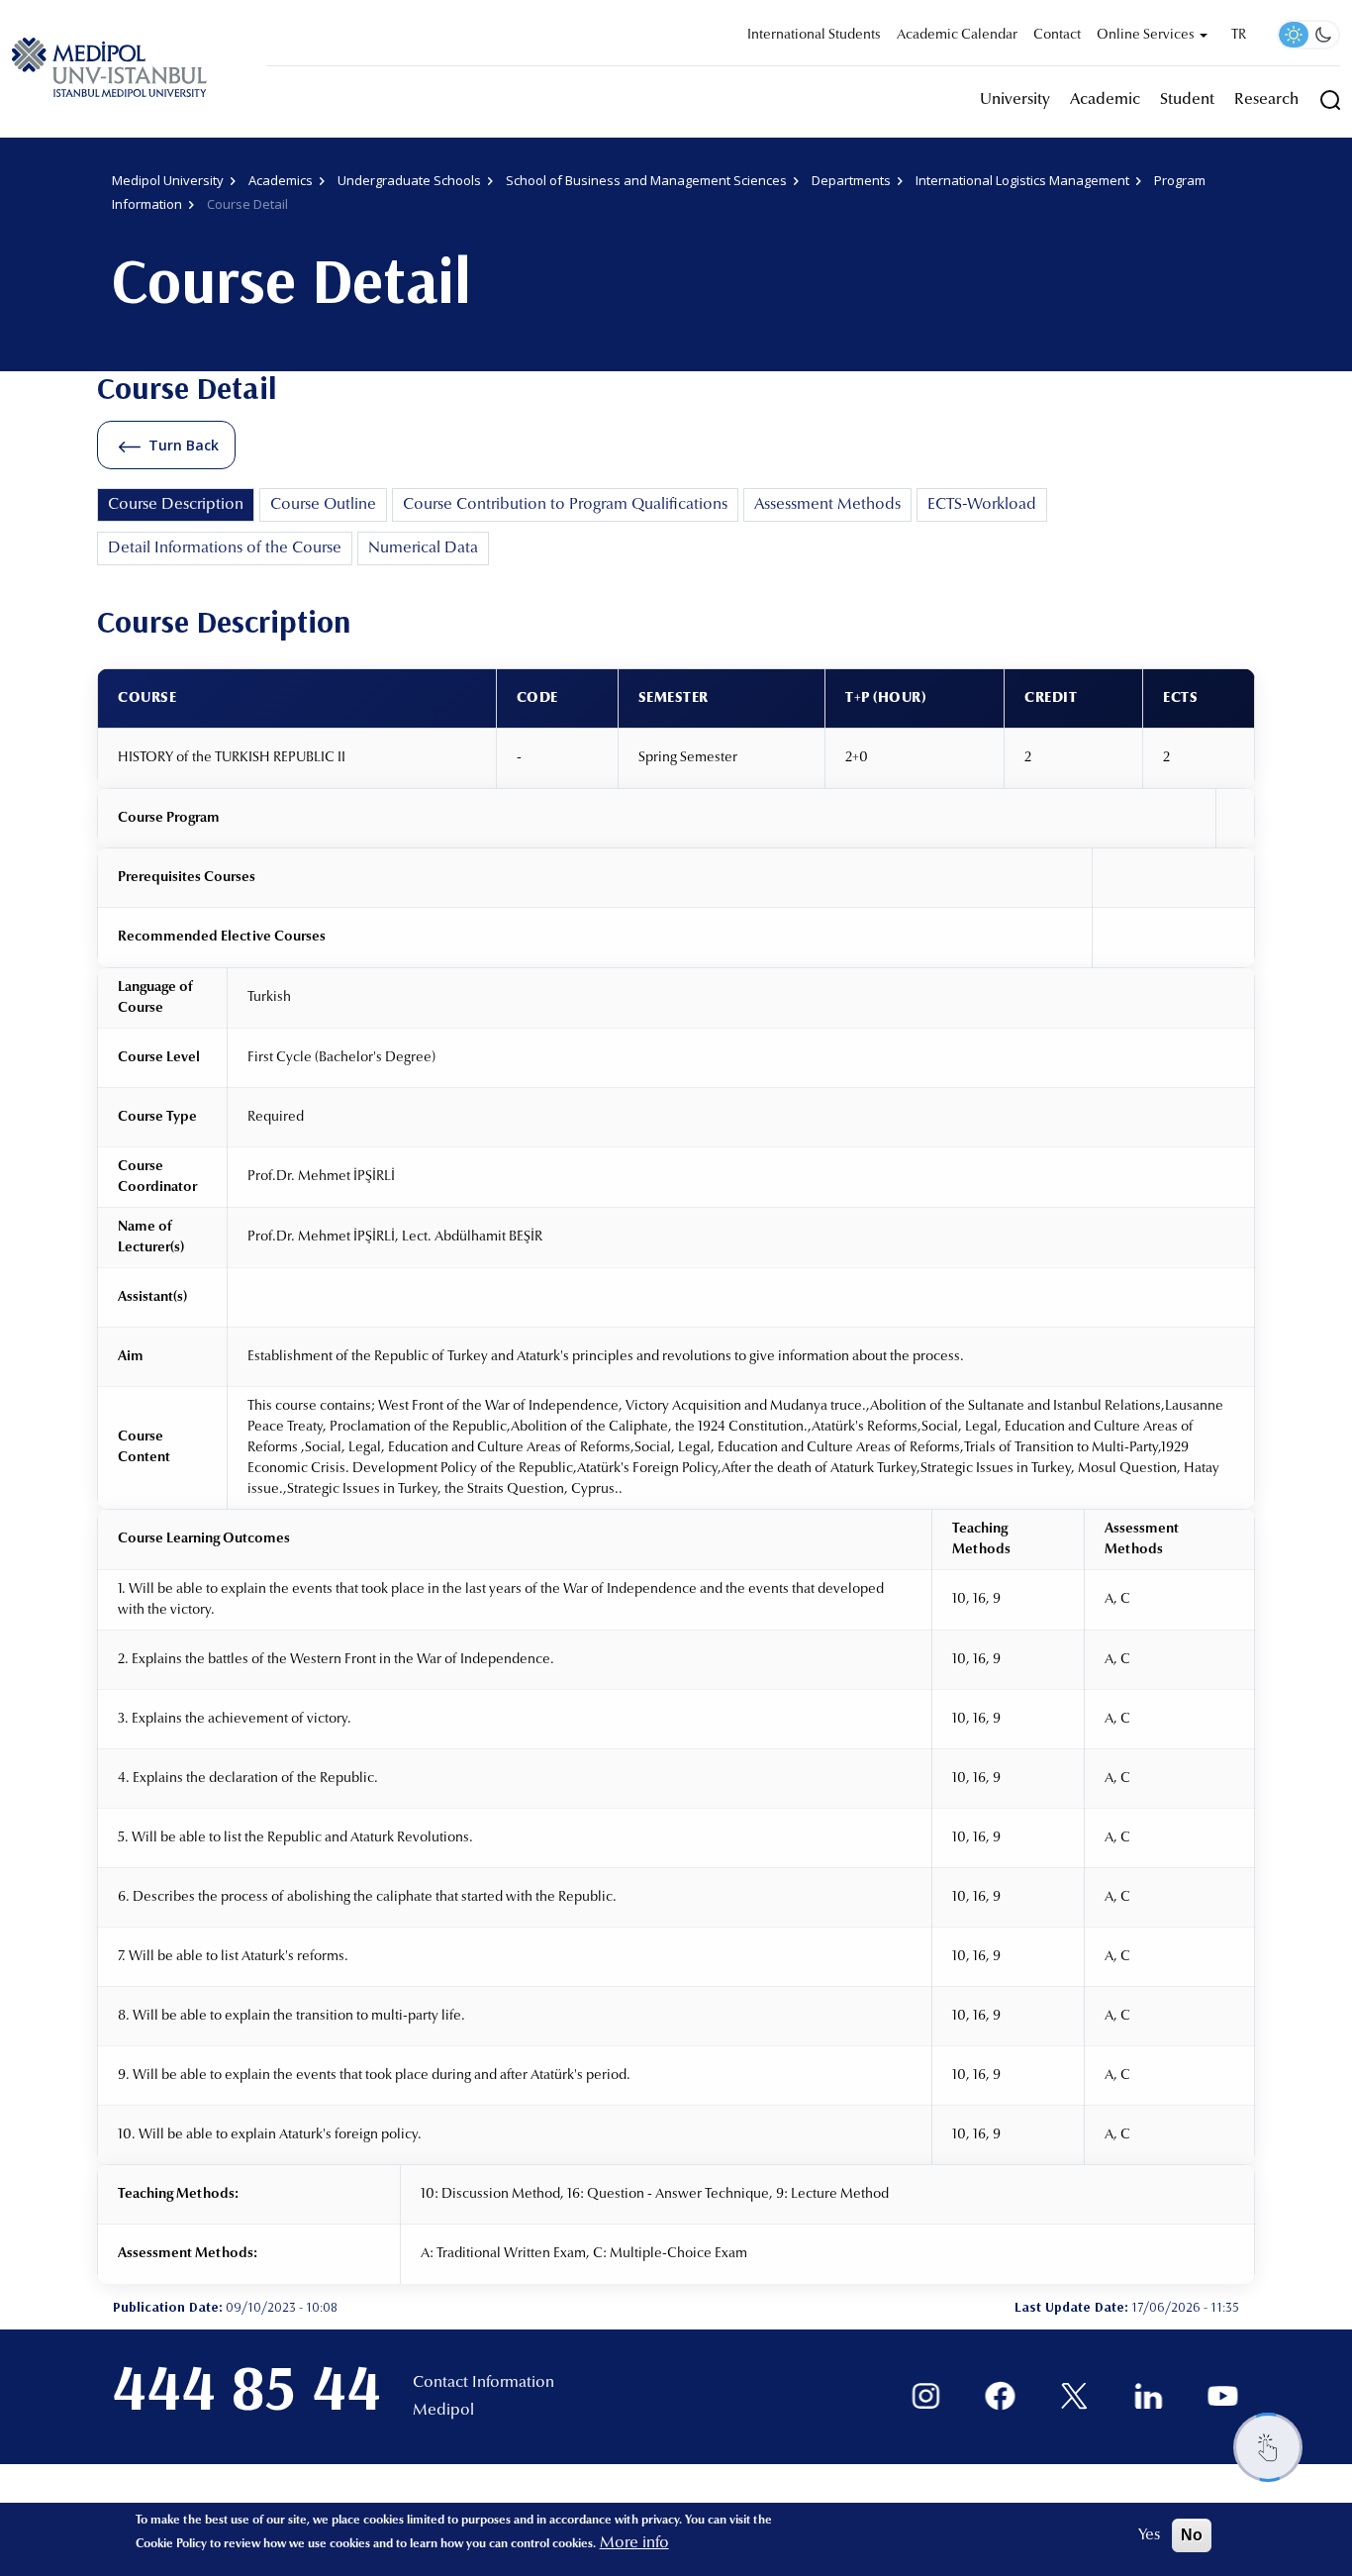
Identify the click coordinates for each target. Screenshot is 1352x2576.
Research (1266, 100)
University (1015, 100)
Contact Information (483, 2383)
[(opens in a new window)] (926, 2396)
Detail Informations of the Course (225, 548)
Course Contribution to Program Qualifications (565, 505)
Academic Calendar (957, 36)
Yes (1149, 2535)
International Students (814, 36)
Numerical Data (423, 548)
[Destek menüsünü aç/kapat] (1268, 2447)
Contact (1057, 36)
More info (634, 2543)
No (1192, 2535)
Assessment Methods (827, 505)
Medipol (443, 2411)
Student (1187, 100)
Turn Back (184, 445)
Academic (1105, 100)
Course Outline (323, 505)
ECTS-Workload (982, 505)
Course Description (176, 505)
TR (1239, 36)
